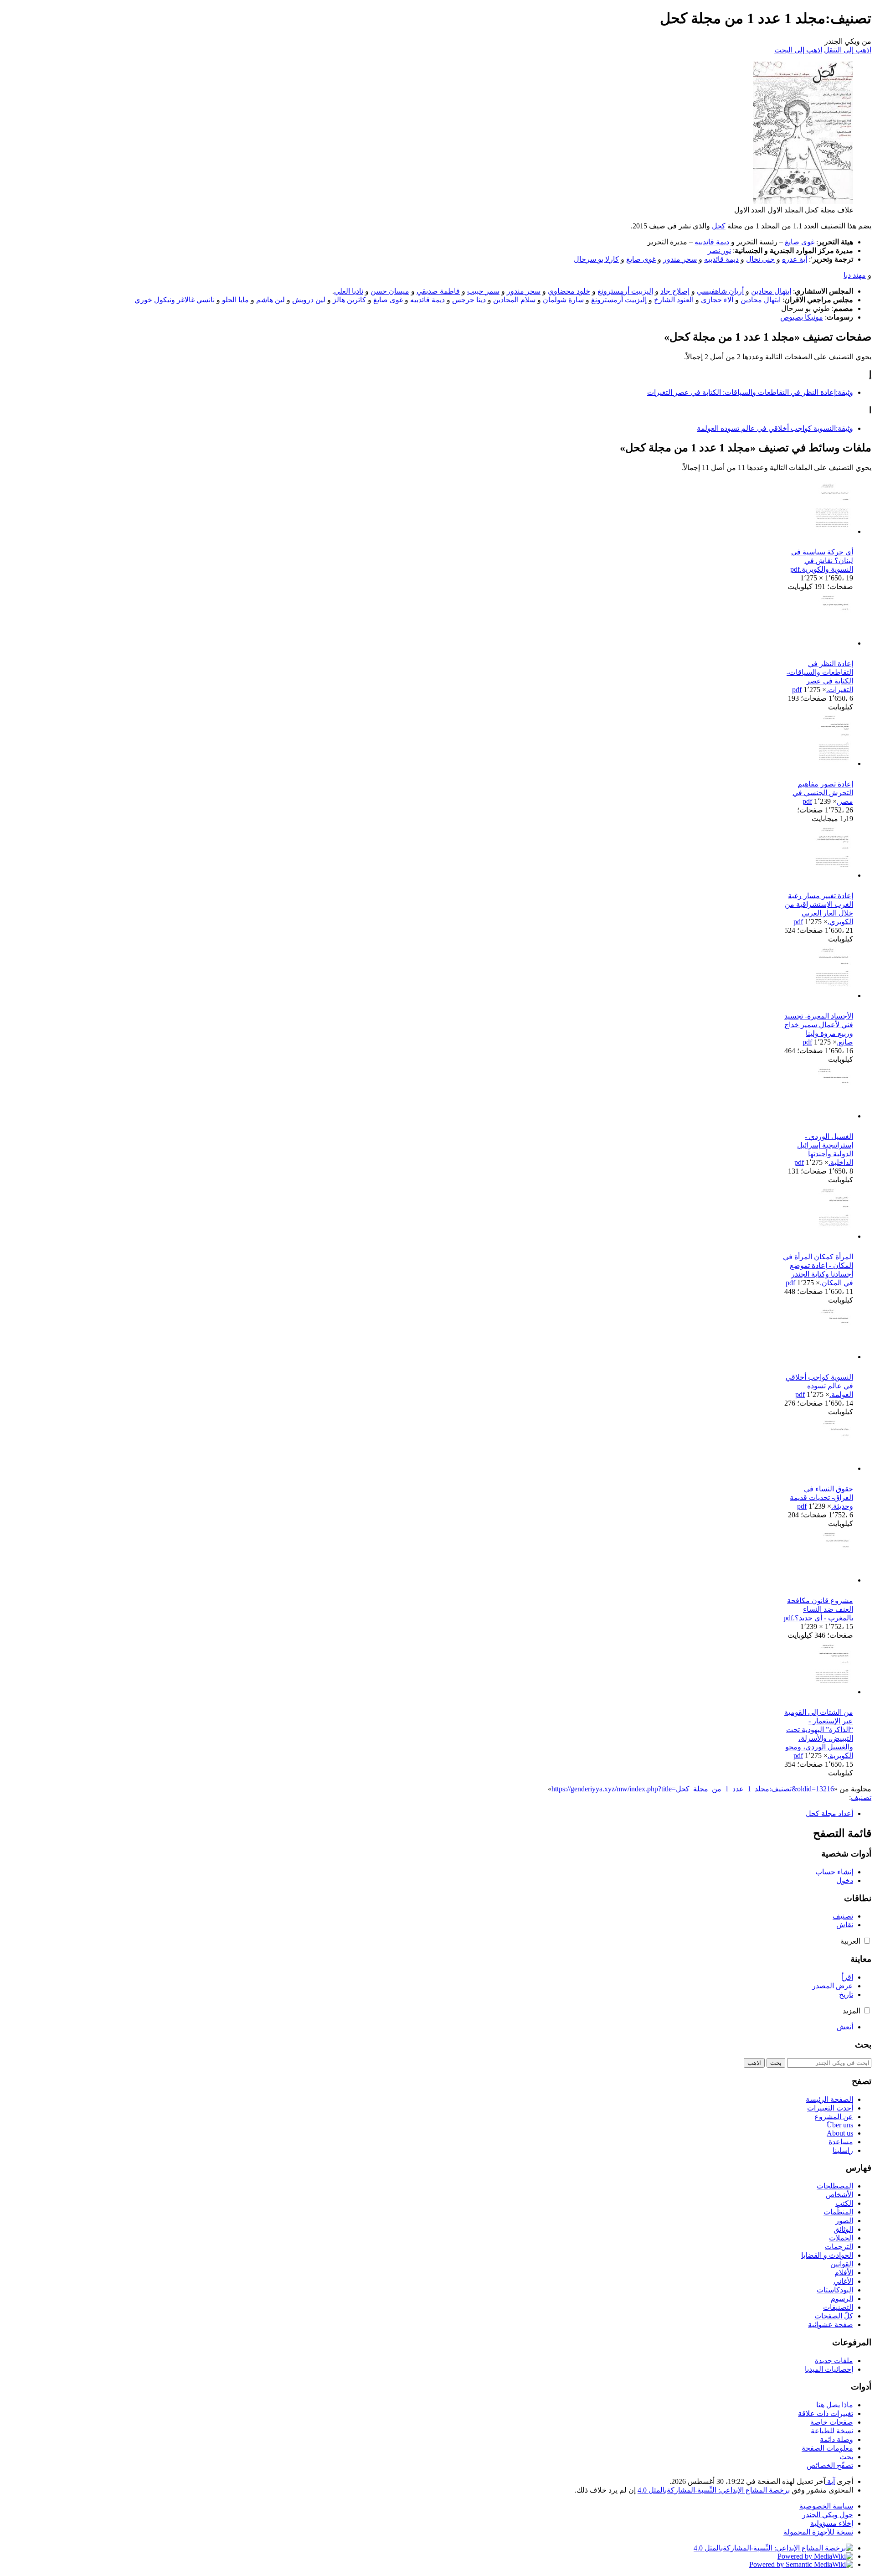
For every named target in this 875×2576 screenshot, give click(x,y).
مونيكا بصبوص (802, 317)
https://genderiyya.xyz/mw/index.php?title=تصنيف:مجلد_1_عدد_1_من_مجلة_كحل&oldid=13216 (693, 1789)
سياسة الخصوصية (826, 2506)
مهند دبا (855, 275)
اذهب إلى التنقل (848, 50)
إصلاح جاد (675, 291)
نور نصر (719, 251)
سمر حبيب (483, 291)
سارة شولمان (563, 300)
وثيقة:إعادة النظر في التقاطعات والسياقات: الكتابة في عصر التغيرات (750, 392)
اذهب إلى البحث (798, 50)
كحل (719, 226)
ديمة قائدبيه (712, 242)
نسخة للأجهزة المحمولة (818, 2532)
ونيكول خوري (155, 300)
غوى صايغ (800, 242)
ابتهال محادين (771, 291)
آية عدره (795, 259)
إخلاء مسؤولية (832, 2523)
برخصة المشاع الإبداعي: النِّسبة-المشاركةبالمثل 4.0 (714, 2490)
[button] (867, 1941)
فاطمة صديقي (438, 291)
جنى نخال (760, 259)
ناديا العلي (349, 291)
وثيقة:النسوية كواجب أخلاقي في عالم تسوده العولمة (775, 428)
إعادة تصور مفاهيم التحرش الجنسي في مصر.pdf (823, 793)
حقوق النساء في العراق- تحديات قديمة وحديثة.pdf (821, 1497)
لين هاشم (270, 300)
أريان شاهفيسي (720, 291)
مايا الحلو (235, 300)
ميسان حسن (390, 291)
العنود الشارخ (674, 300)
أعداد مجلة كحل (829, 1813)
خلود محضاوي (569, 291)
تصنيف (861, 1798)
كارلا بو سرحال (596, 259)
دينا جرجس (469, 300)
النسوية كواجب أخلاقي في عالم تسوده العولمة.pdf (819, 1386)
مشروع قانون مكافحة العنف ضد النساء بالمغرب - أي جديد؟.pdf (818, 1609)
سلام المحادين (514, 300)
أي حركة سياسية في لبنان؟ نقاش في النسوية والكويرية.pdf (822, 561)
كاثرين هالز (349, 300)
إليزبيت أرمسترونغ (625, 291)
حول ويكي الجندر (828, 2515)
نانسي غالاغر (196, 300)
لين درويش (309, 300)
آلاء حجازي (717, 300)
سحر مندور (680, 259)
